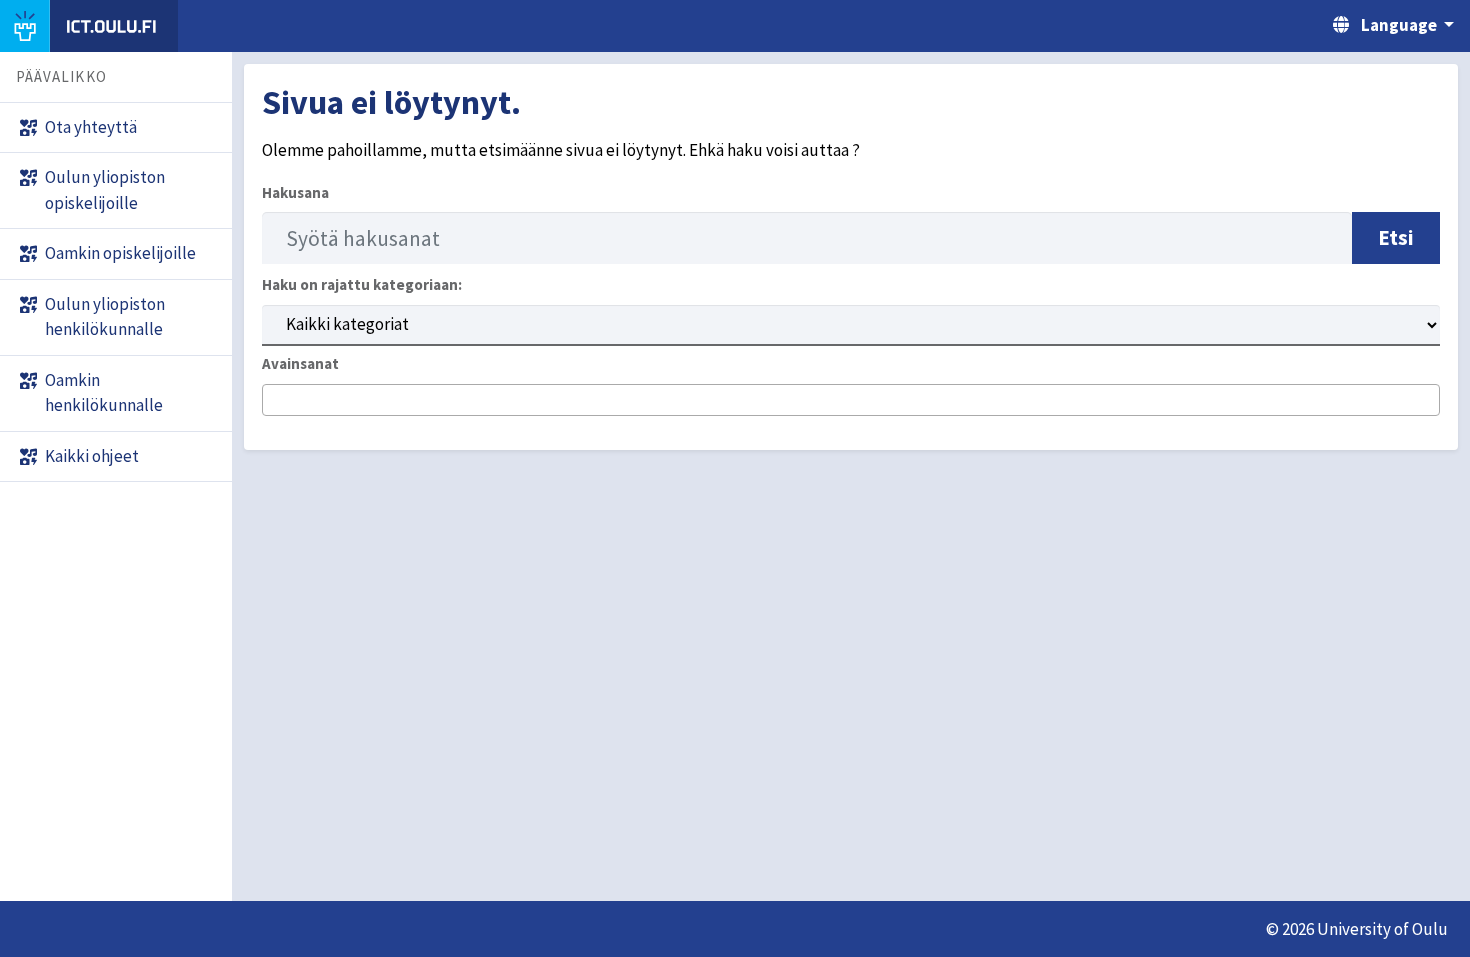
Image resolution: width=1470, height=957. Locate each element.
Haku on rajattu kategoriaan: (362, 284)
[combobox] (851, 400)
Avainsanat (300, 363)
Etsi (1396, 237)
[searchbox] (274, 401)
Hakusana (295, 192)
